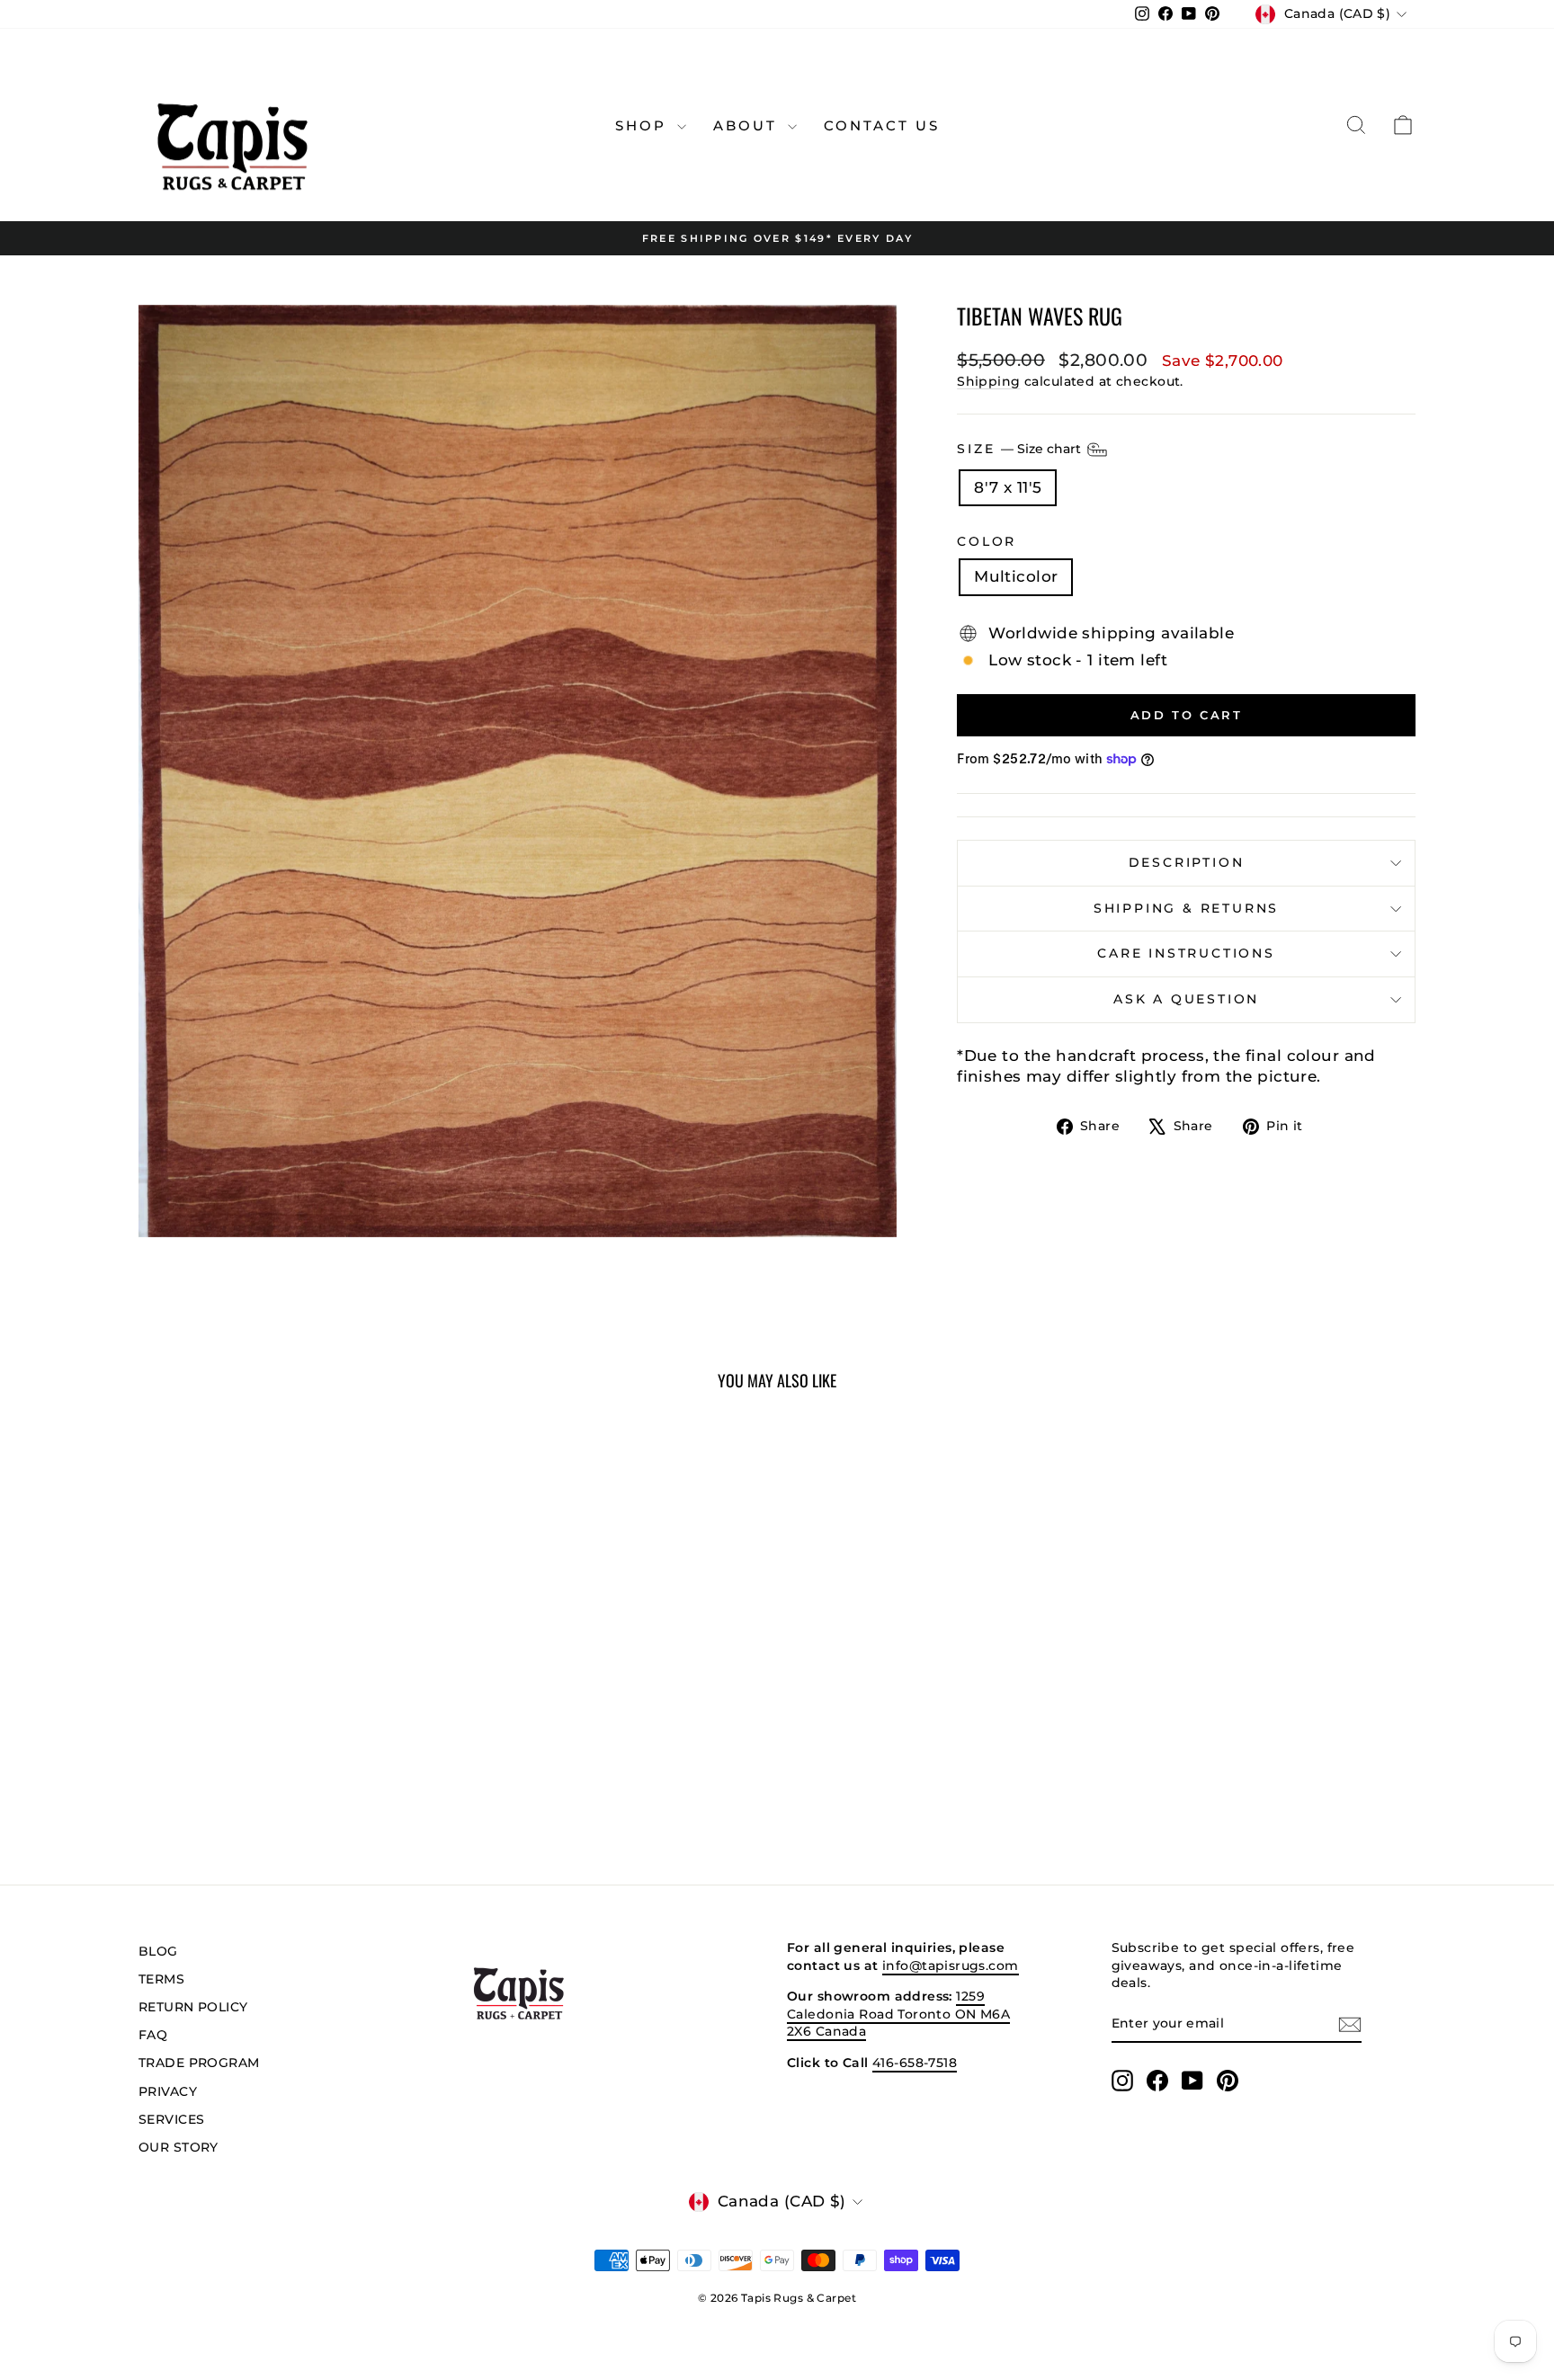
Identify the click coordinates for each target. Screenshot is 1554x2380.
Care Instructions (1186, 953)
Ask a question (1186, 999)
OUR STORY (179, 2147)
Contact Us (882, 125)
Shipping (988, 381)
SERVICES (171, 2119)
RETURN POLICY (193, 2007)
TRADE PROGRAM (199, 2063)
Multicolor (1016, 576)
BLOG (158, 1951)
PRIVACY (168, 2091)
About (748, 125)
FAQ (153, 2035)
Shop (644, 125)
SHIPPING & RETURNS (1186, 908)
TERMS (161, 1979)
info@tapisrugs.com (951, 1966)
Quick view (291, 1716)
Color (987, 541)
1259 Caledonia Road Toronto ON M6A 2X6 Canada (898, 2014)
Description (1187, 862)
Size (1021, 448)
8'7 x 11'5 (1008, 487)
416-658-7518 (915, 2063)
